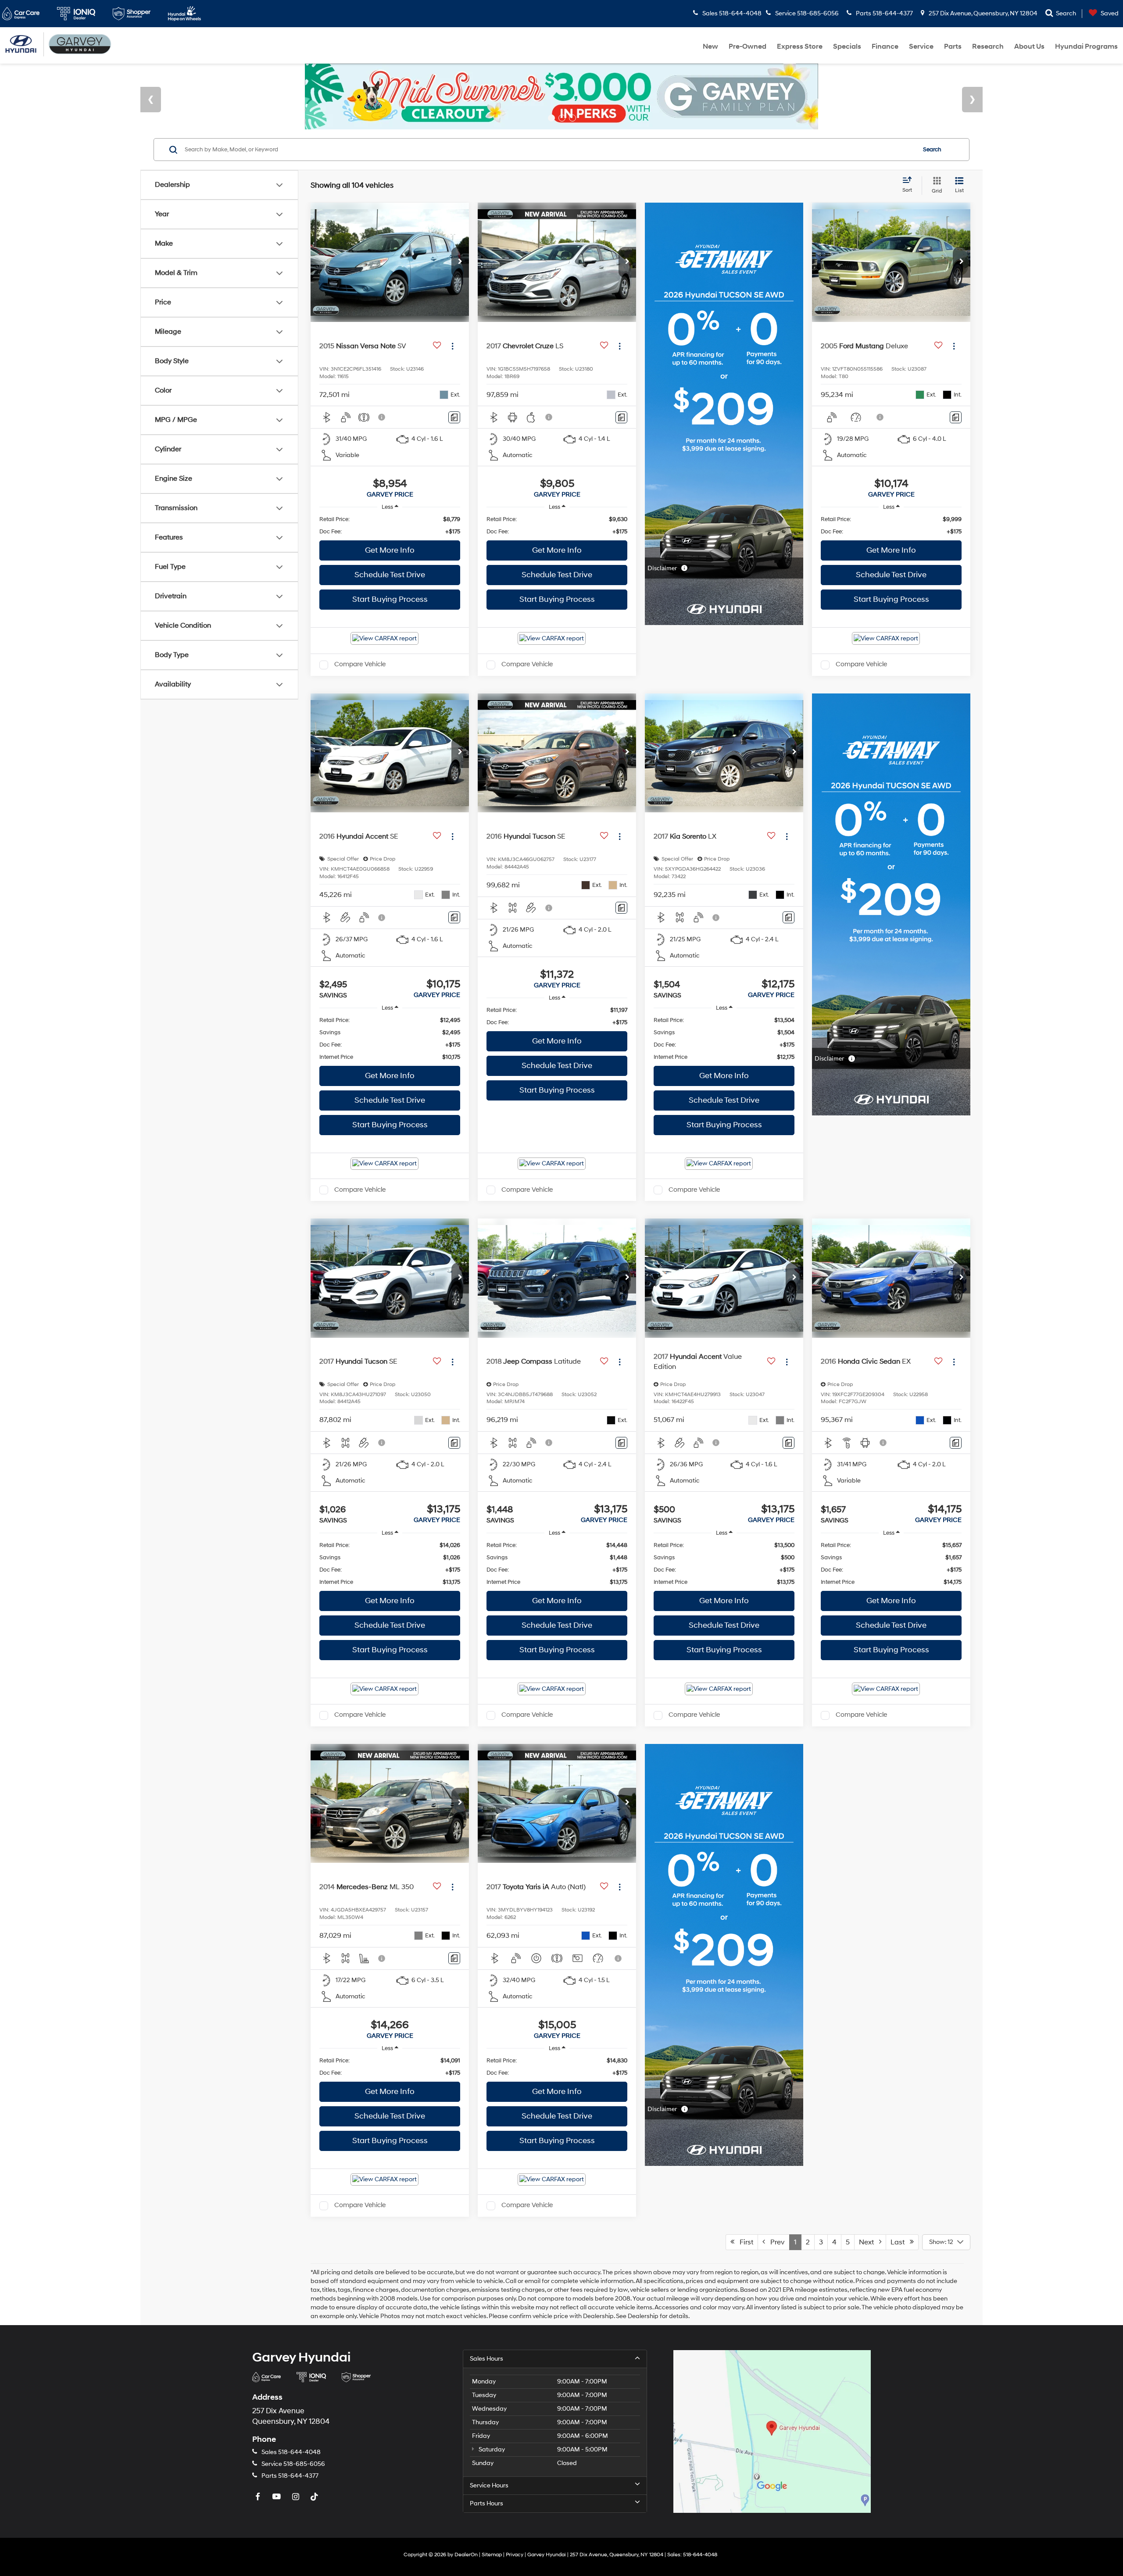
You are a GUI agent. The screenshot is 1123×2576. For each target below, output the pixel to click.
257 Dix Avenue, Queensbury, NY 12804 (982, 13)
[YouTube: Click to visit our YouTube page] (278, 2497)
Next (869, 2242)
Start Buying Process (390, 599)
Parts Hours (486, 2503)
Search (932, 150)
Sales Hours (486, 2359)
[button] (460, 262)
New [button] (710, 46)
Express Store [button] (800, 46)
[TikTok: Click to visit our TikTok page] (315, 2497)
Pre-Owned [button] (747, 46)
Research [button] (988, 46)
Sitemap (492, 2555)
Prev (775, 2242)
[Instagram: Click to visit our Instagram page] (297, 2497)
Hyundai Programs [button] (1086, 46)
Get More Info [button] (390, 550)
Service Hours (489, 2485)
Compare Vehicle (360, 665)
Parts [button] (953, 46)
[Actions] (452, 346)
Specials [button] (847, 46)
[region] (390, 525)
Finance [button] (885, 46)
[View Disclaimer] (382, 417)
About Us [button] (1029, 46)
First (744, 2242)
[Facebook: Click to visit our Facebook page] (259, 2497)
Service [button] (921, 46)
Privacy (515, 2555)
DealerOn (466, 2555)
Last (900, 2242)
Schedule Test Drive (390, 575)
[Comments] (454, 417)
